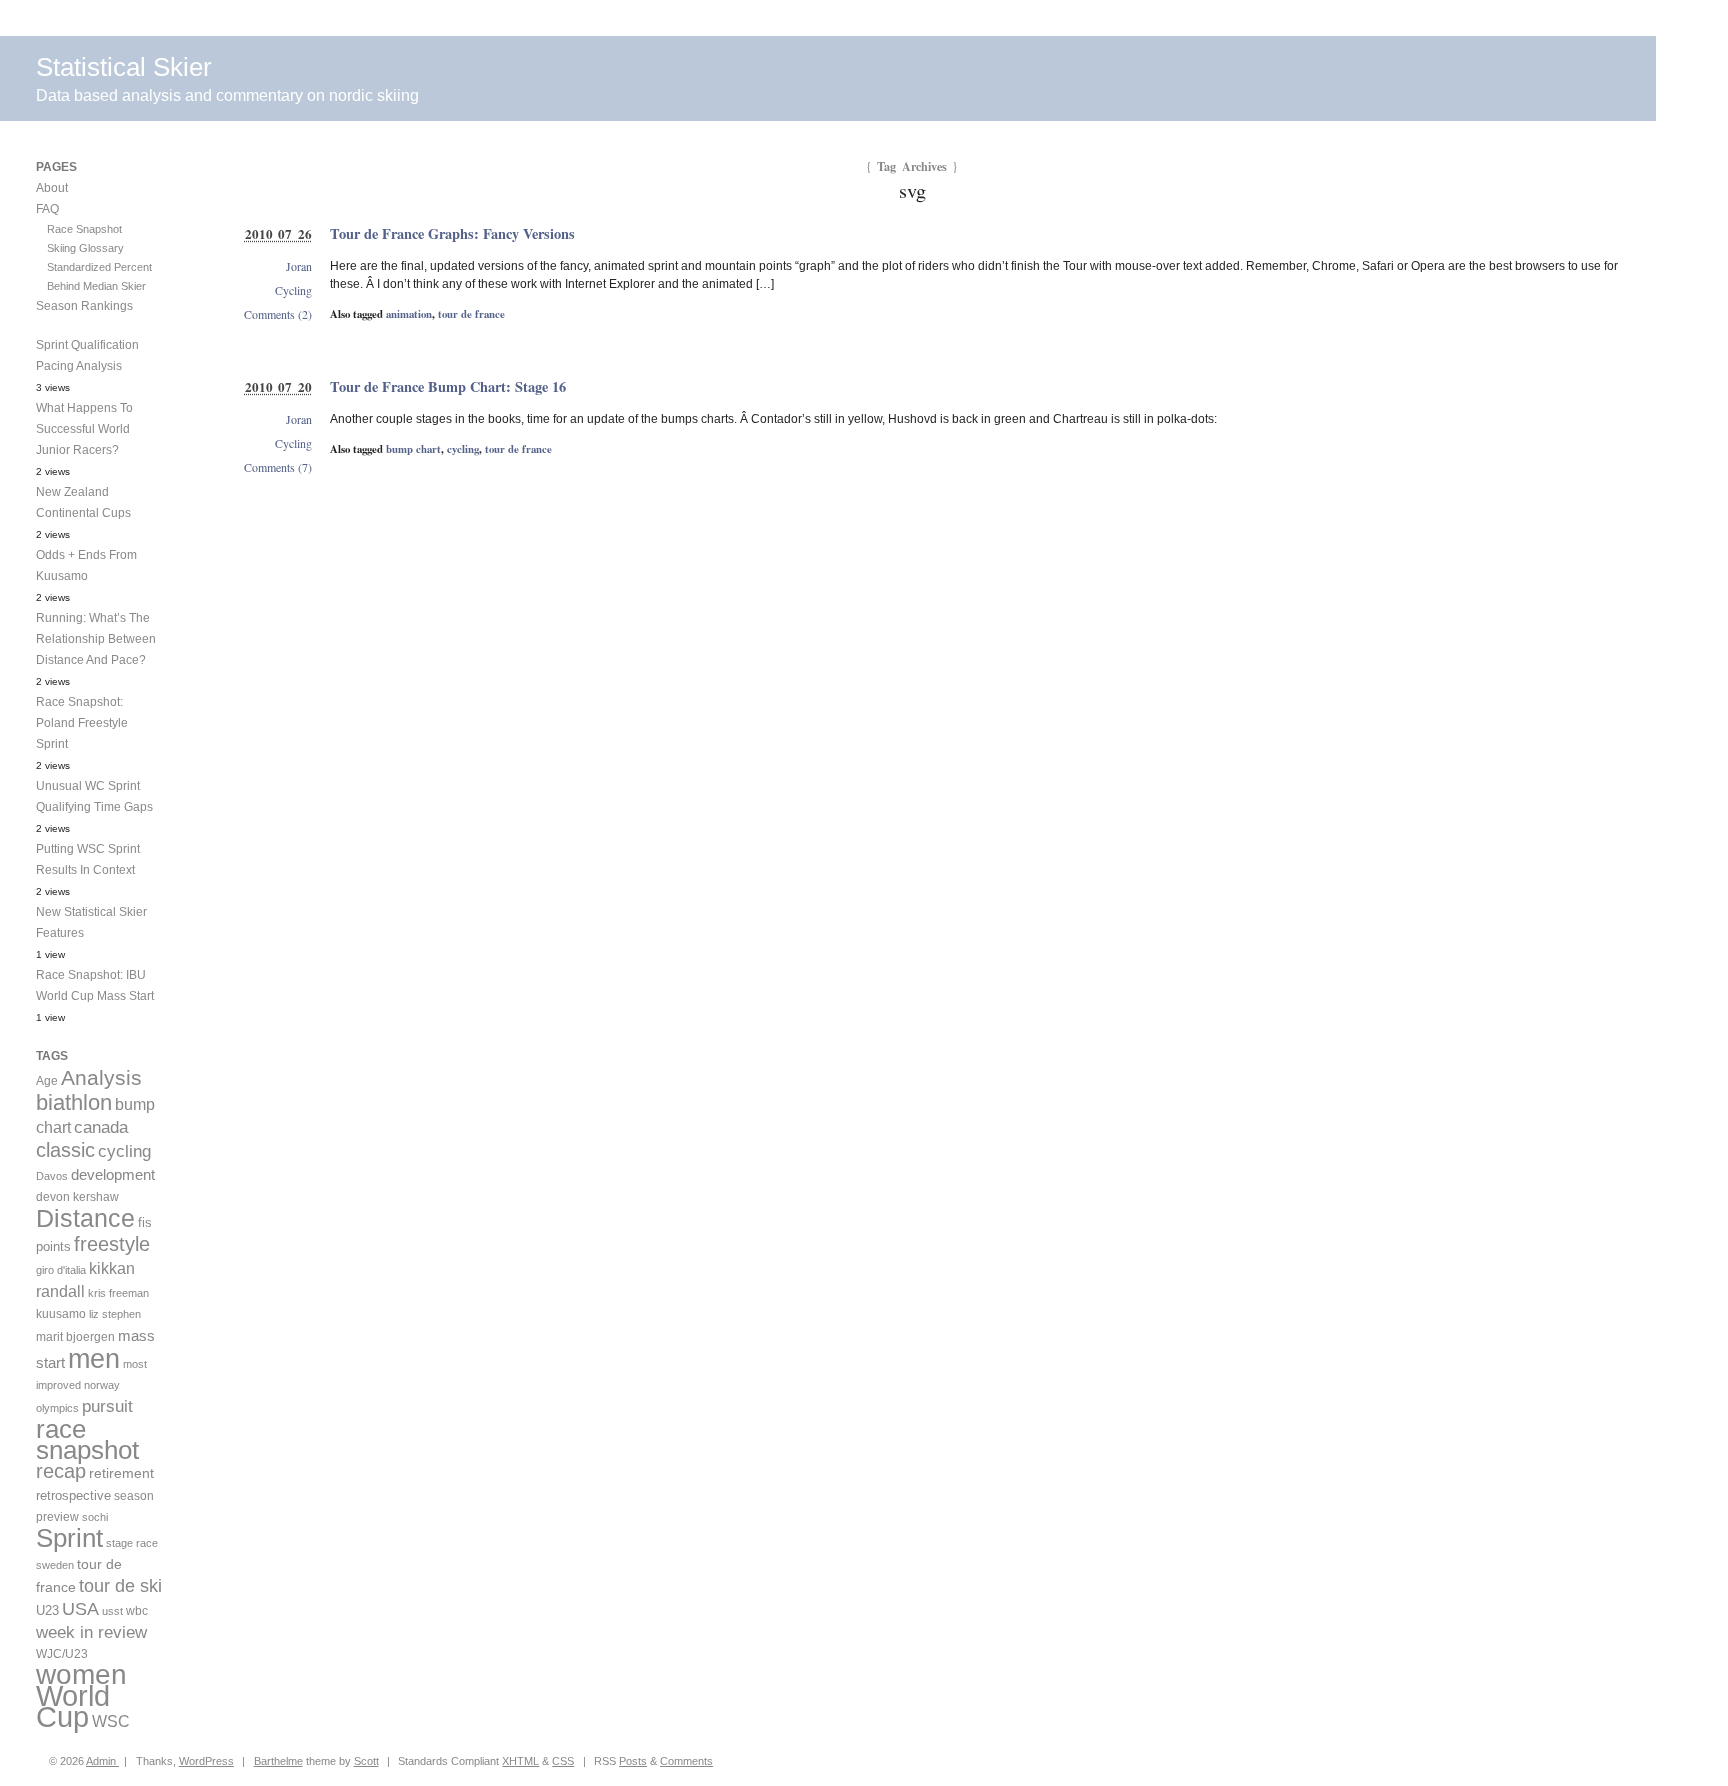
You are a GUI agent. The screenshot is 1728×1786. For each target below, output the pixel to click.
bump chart (413, 449)
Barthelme (278, 1761)
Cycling (293, 290)
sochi (95, 1517)
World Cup (73, 1706)
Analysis (101, 1077)
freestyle (112, 1244)
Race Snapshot (84, 229)
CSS (563, 1761)
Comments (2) (278, 314)
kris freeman (118, 1293)
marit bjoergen (75, 1337)
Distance (85, 1218)
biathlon (74, 1102)
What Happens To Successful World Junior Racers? (84, 429)
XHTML (520, 1761)
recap (61, 1471)
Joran (299, 266)
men (94, 1358)
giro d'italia (61, 1270)
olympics (57, 1408)
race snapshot (87, 1439)
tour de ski (120, 1586)
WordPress (206, 1761)
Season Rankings (84, 306)
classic (65, 1150)
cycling (463, 449)
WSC (111, 1721)
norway (102, 1385)
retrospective (73, 1495)
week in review (91, 1632)
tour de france (471, 314)
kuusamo (61, 1314)
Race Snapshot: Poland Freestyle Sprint (82, 723)
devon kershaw (77, 1197)
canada (101, 1127)
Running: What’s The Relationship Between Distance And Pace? (96, 639)
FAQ (47, 209)
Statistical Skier (124, 67)
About (52, 188)
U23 (47, 1611)
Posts (633, 1761)
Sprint (69, 1538)
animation (409, 314)
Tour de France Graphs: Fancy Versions (452, 233)
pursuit (107, 1406)
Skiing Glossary (85, 248)
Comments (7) (278, 467)
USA (80, 1609)
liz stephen (115, 1314)
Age (47, 1081)
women (81, 1674)
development (113, 1174)
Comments (686, 1761)
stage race (132, 1543)
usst (112, 1611)
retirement (121, 1473)
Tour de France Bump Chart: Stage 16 (448, 386)
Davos (52, 1176)
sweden (55, 1565)
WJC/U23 (62, 1653)
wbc (137, 1610)
